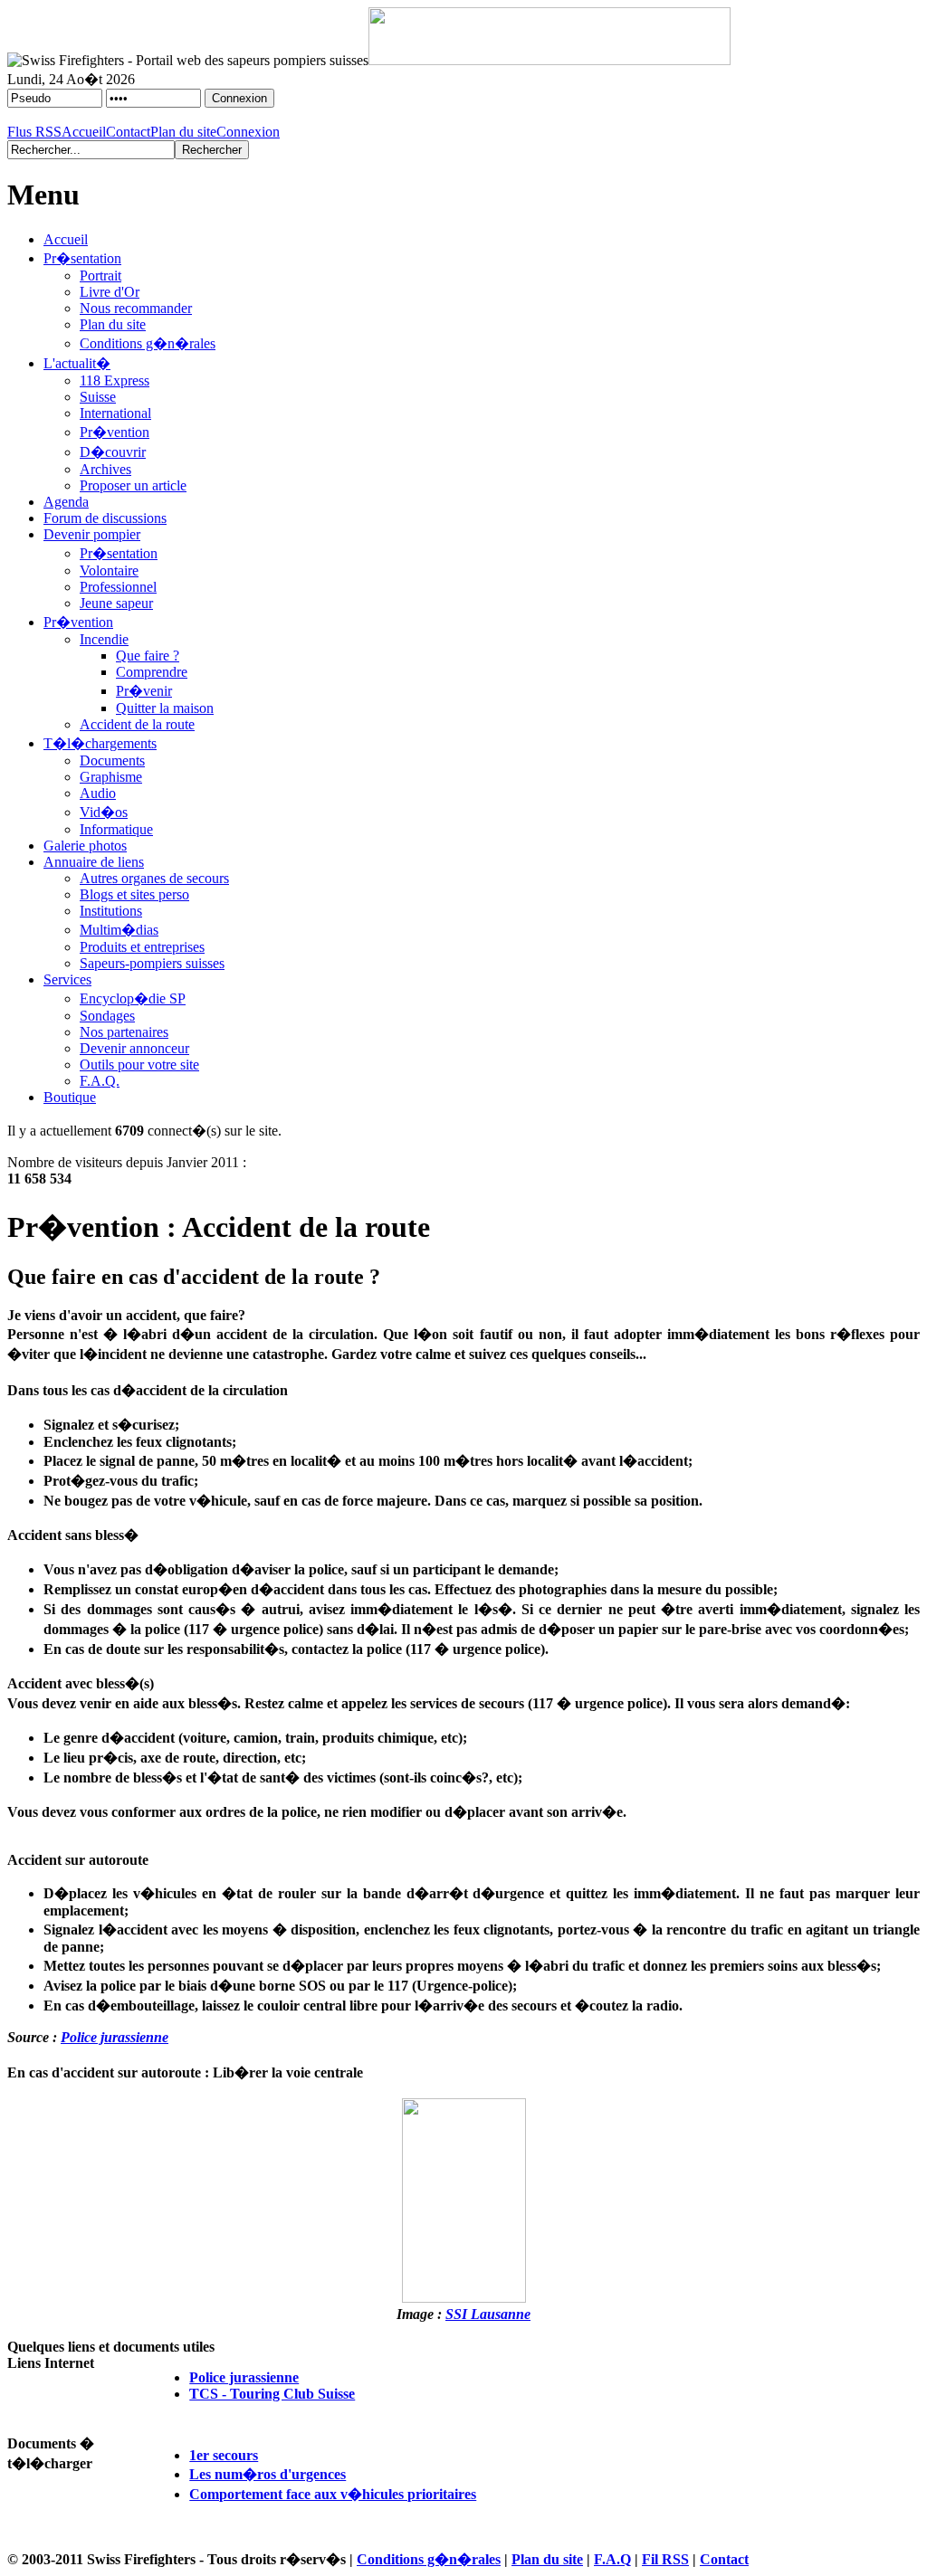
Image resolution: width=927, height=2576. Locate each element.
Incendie (104, 639)
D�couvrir (113, 452)
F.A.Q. (100, 1081)
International (115, 413)
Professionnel (118, 587)
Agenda (66, 502)
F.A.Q (612, 2559)
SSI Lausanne (488, 2314)
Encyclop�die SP (133, 998)
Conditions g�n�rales (148, 343)
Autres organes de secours (154, 878)
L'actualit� (77, 363)
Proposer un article (133, 485)
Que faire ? (148, 656)
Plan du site (183, 132)
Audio (98, 793)
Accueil (84, 132)
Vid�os (104, 812)
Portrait (100, 276)
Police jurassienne (115, 2037)
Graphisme (111, 777)
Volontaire (109, 570)
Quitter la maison (165, 708)
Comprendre (152, 672)
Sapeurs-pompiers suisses (152, 963)
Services (67, 979)
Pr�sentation (82, 258)
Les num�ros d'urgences (268, 2474)
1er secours (224, 2455)
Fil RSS (665, 2559)
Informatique (116, 829)
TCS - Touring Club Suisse (272, 2394)
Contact (128, 132)
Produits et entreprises (142, 947)
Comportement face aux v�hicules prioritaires (333, 2494)
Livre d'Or (110, 292)
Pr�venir (144, 691)
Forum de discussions (105, 518)
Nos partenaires (124, 1032)
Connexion (248, 132)
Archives (105, 469)
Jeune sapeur (116, 603)
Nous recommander (136, 308)
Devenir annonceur (134, 1048)
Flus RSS (34, 132)
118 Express (115, 380)
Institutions (111, 911)
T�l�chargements (100, 743)
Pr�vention (115, 432)
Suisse (98, 397)
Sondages (107, 1016)
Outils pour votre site (139, 1065)
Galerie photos (85, 846)
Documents (112, 760)
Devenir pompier (92, 534)
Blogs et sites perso (134, 894)
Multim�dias (119, 930)
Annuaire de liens (94, 862)
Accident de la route (137, 724)
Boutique (70, 1097)
